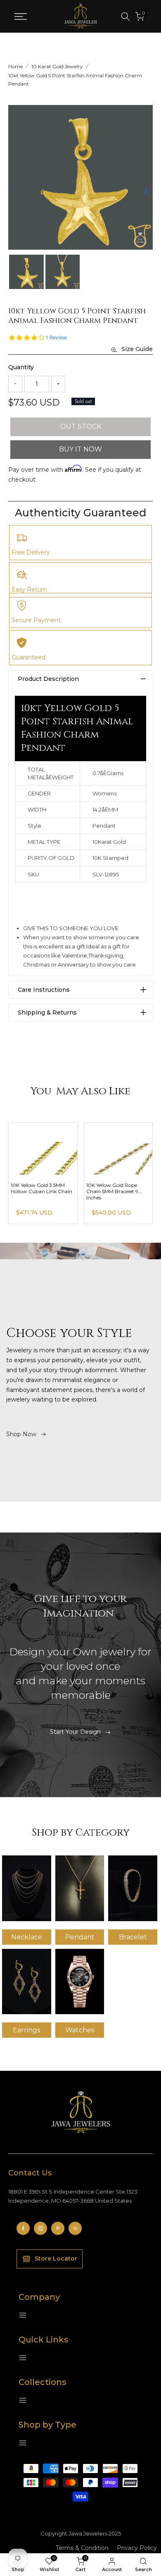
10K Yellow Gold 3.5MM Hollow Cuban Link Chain (41, 1188)
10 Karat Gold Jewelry (57, 66)
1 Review (56, 338)
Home (15, 66)
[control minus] (15, 384)
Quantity (21, 367)
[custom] (23, 2228)
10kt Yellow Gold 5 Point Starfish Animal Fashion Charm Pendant (75, 80)
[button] (145, 191)
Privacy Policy (137, 2548)
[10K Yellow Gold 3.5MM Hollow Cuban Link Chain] (43, 1149)
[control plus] (58, 384)
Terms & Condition (82, 2548)
